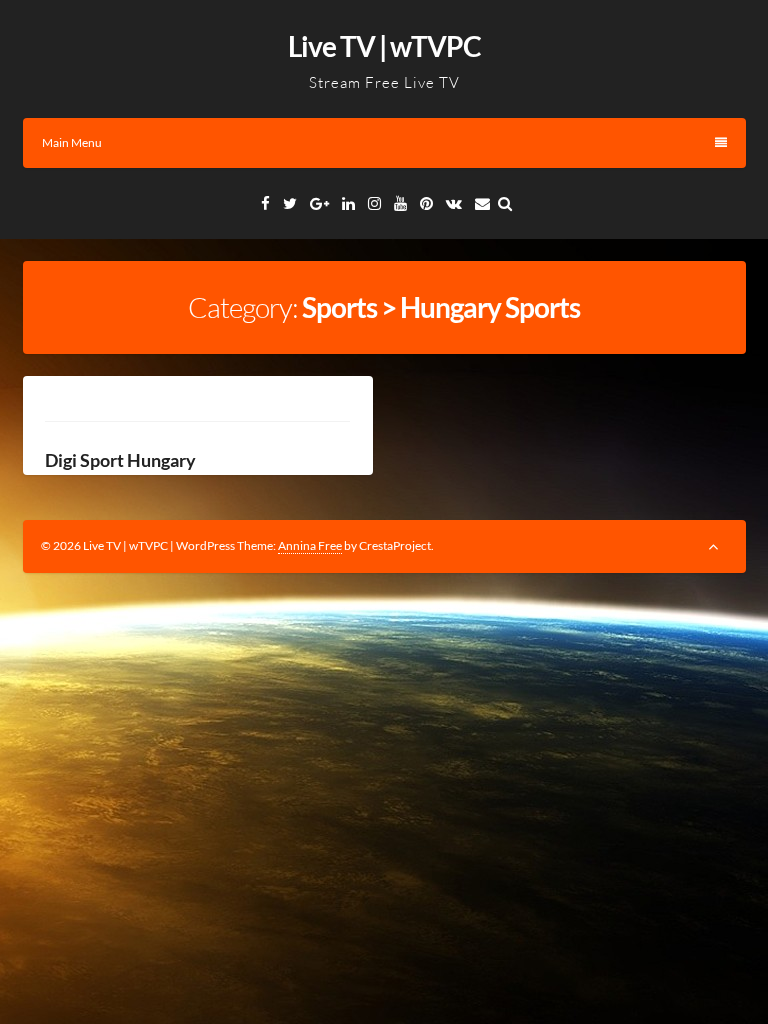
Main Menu (72, 142)
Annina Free (310, 545)
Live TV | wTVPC (384, 46)
